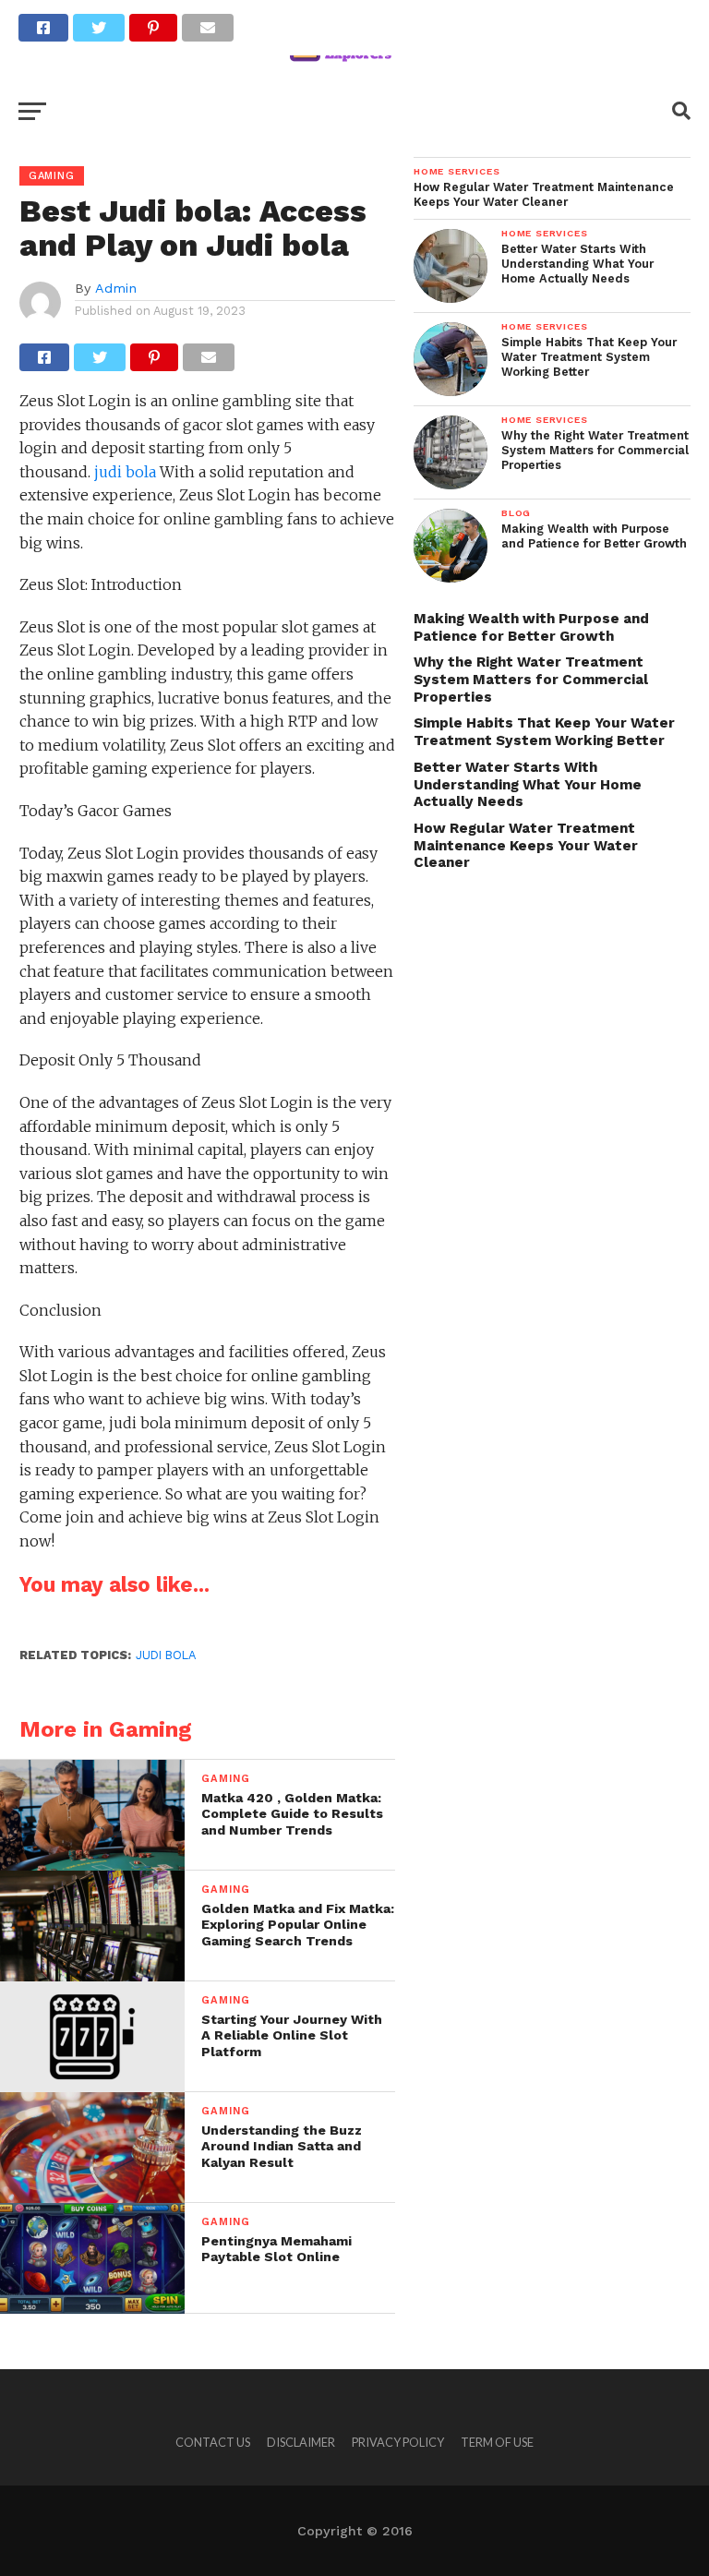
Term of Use (497, 2442)
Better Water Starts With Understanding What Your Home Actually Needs (528, 784)
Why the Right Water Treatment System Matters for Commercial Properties (531, 679)
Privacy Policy (398, 2442)
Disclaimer (301, 2442)
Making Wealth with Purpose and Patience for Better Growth (531, 627)
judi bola (125, 472)
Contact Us (213, 2442)
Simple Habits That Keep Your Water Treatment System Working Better (544, 732)
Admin (116, 288)
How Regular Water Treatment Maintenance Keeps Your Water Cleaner (526, 845)
